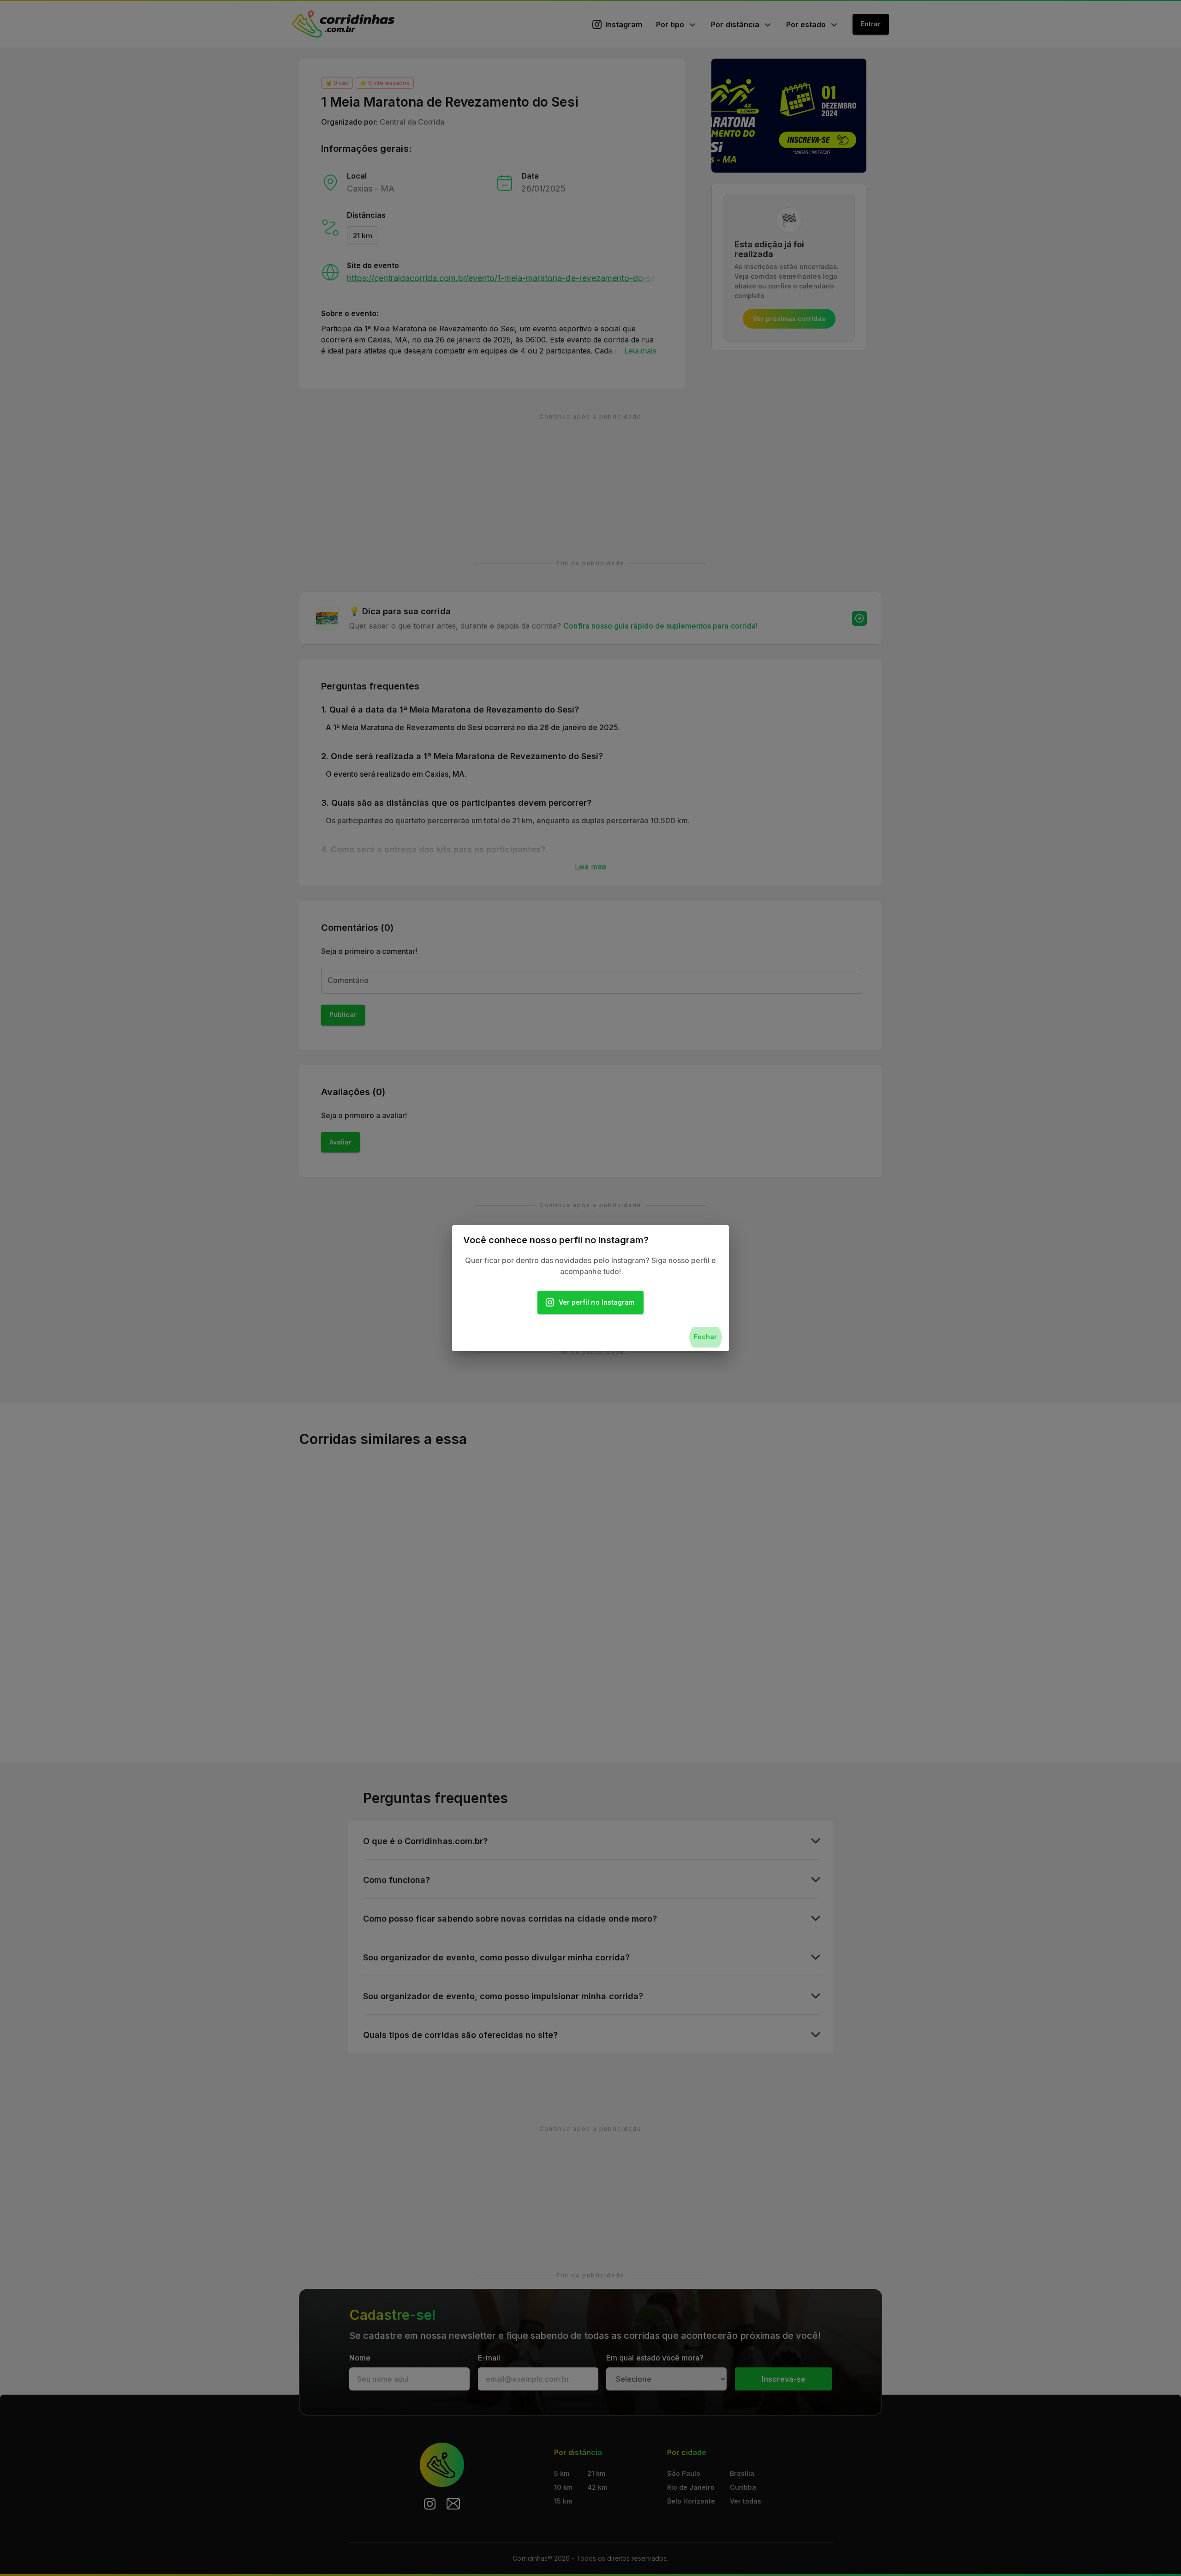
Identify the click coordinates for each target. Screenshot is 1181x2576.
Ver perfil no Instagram (596, 1302)
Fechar (705, 1337)
